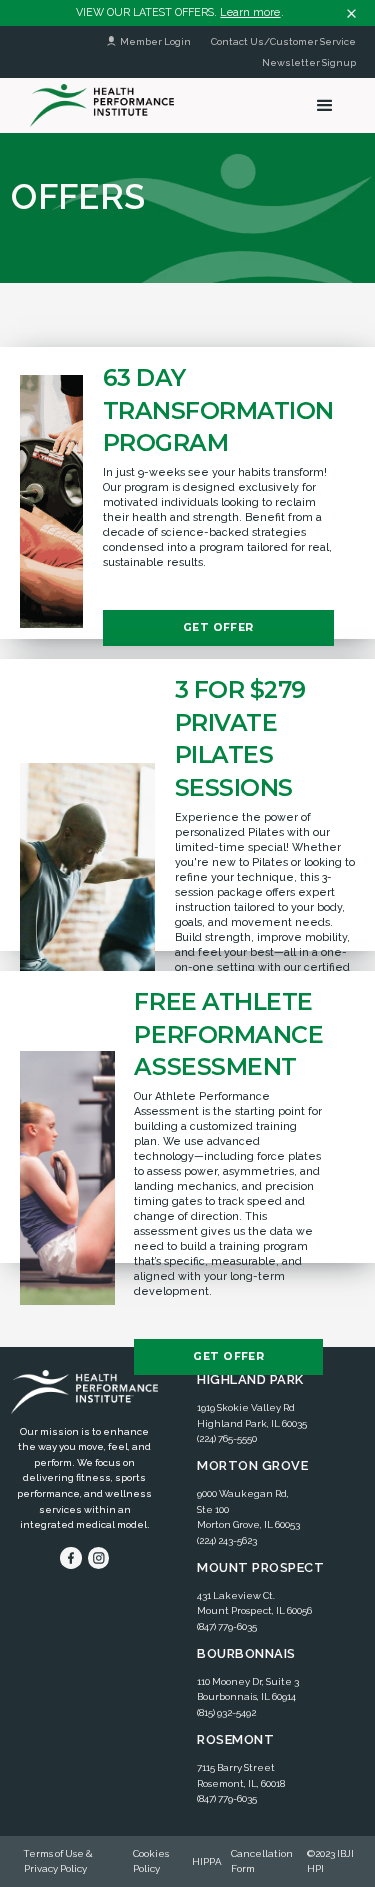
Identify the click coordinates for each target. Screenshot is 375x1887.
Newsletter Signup (309, 62)
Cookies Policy (151, 1861)
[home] (96, 105)
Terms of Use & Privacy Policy (58, 1861)
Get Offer (218, 627)
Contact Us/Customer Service (283, 41)
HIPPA (207, 1861)
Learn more (250, 12)
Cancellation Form (262, 1861)
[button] (325, 106)
